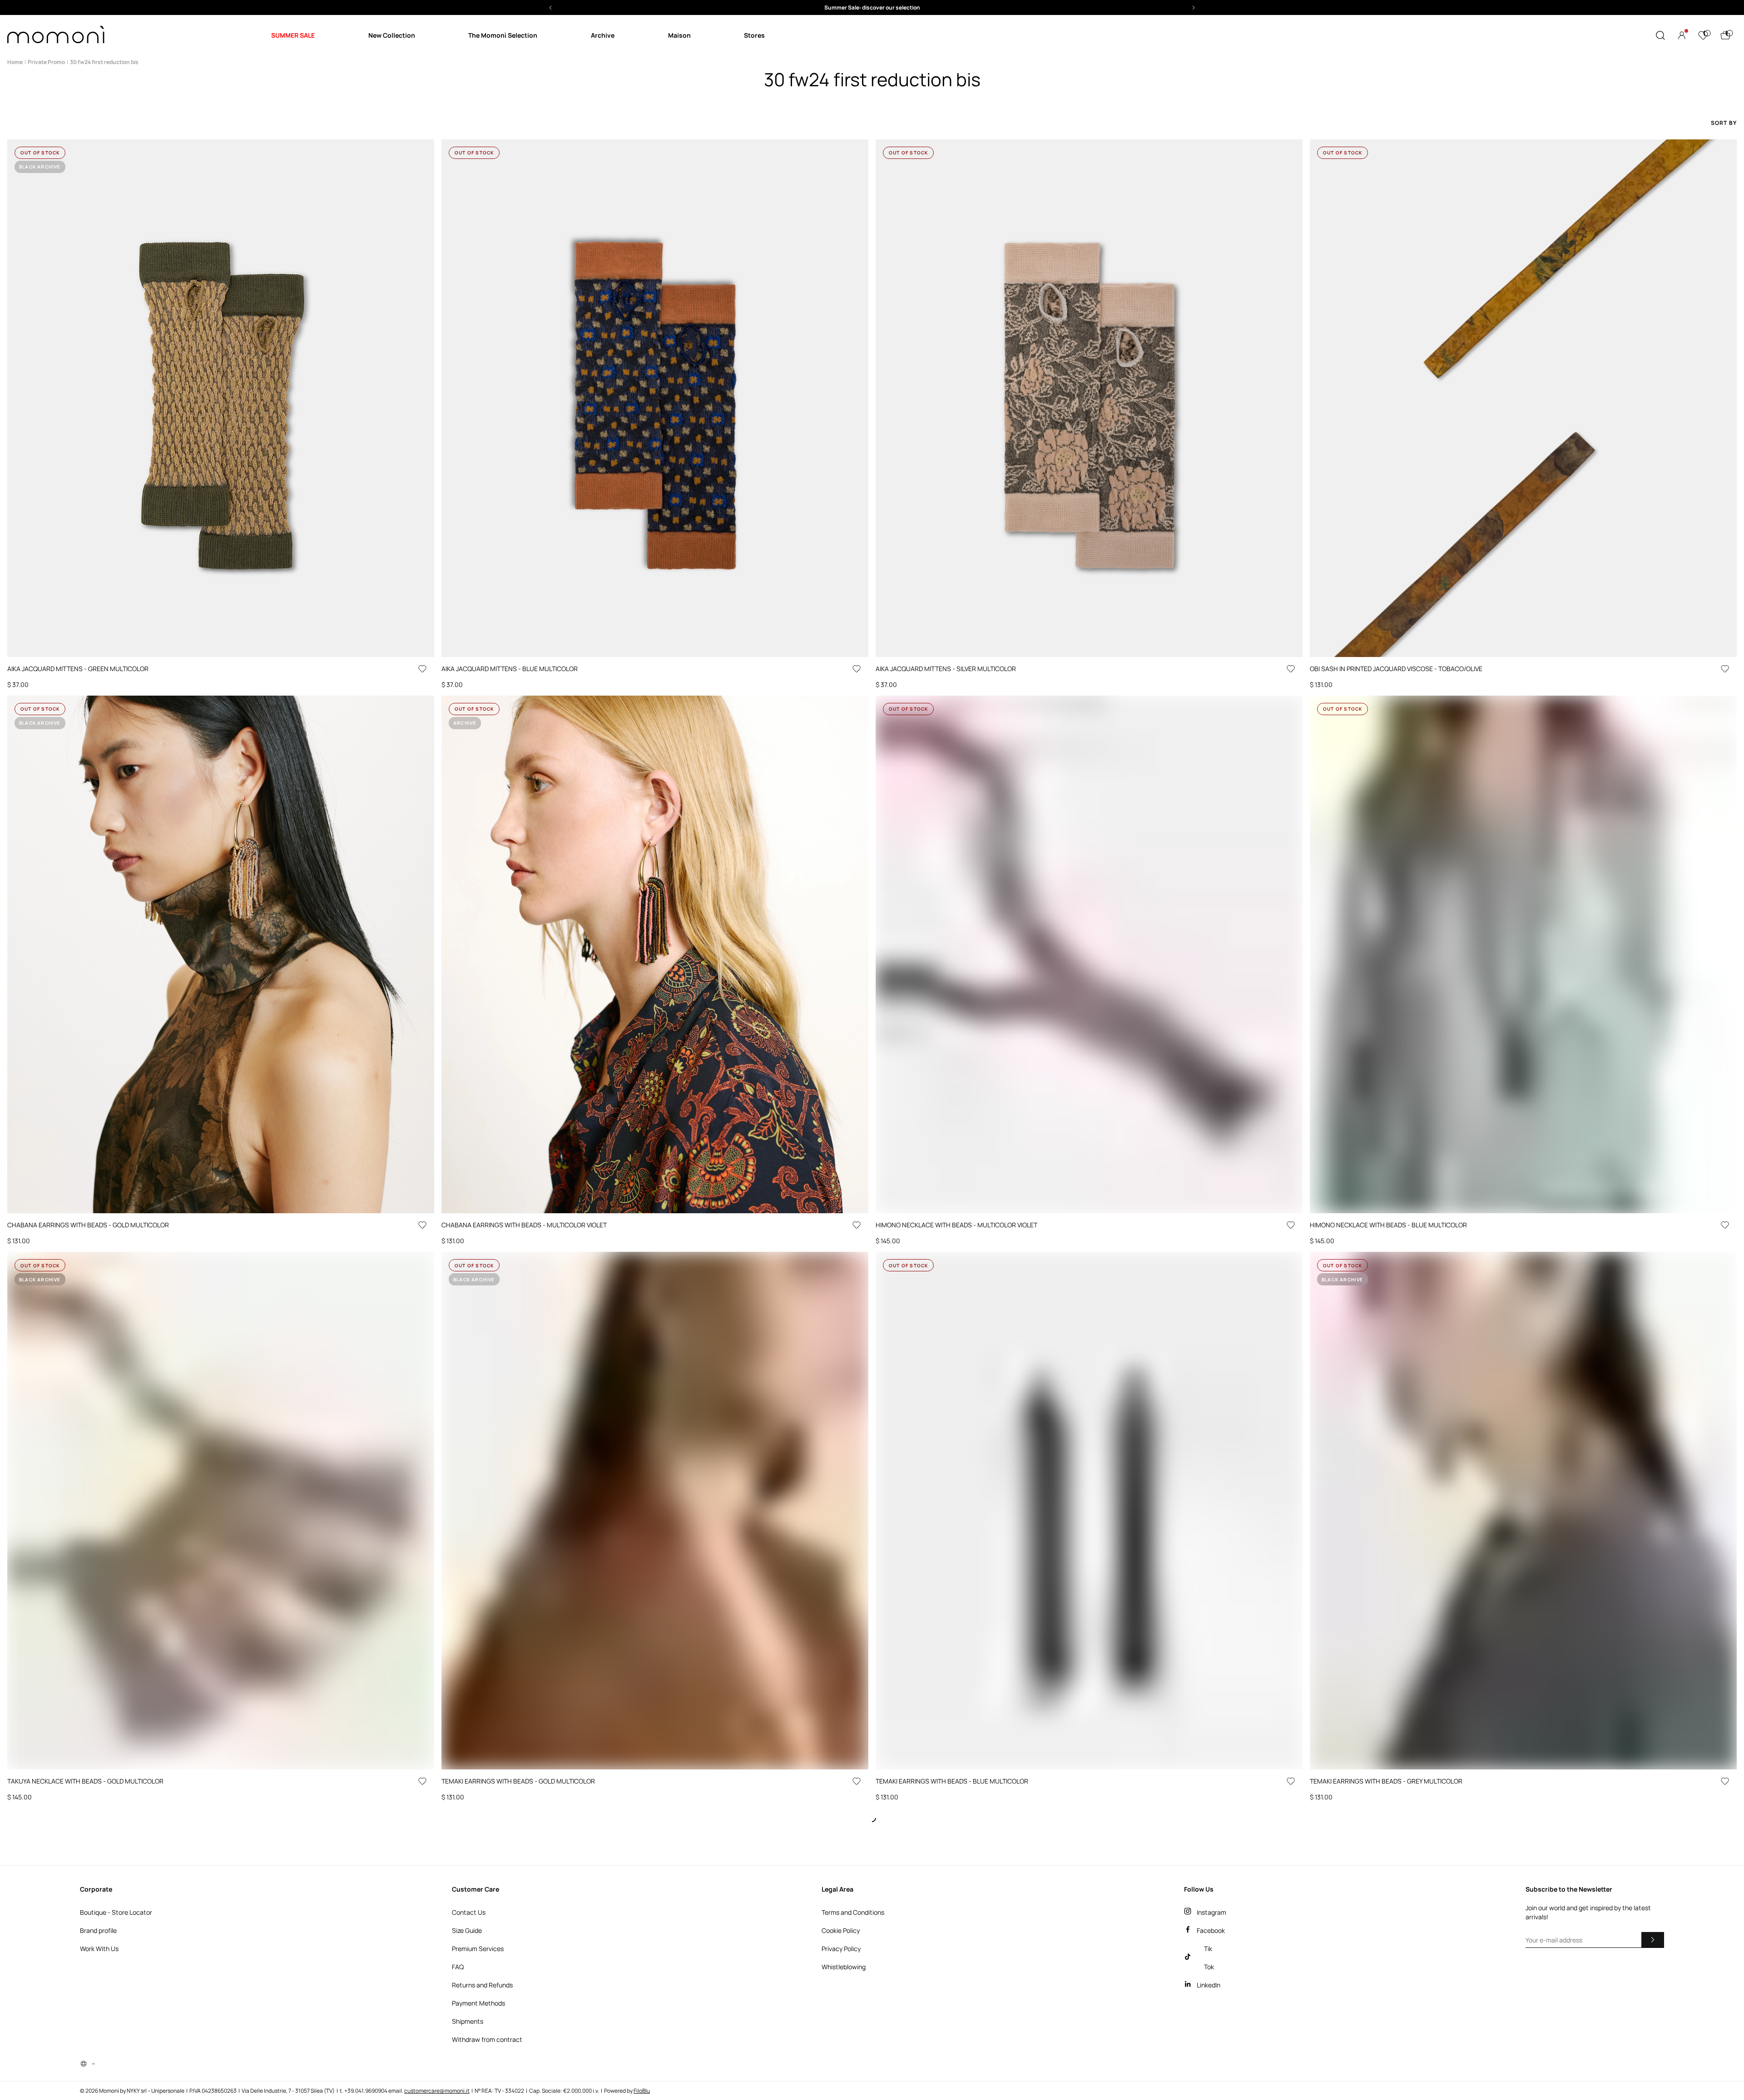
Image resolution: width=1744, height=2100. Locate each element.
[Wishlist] (1703, 35)
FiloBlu (642, 2091)
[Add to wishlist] (422, 669)
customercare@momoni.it (437, 2091)
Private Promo (46, 62)
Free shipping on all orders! (872, 7)
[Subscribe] (1653, 1940)
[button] (872, 7)
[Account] (1682, 35)
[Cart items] (1725, 35)
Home (15, 62)
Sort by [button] (1724, 123)
